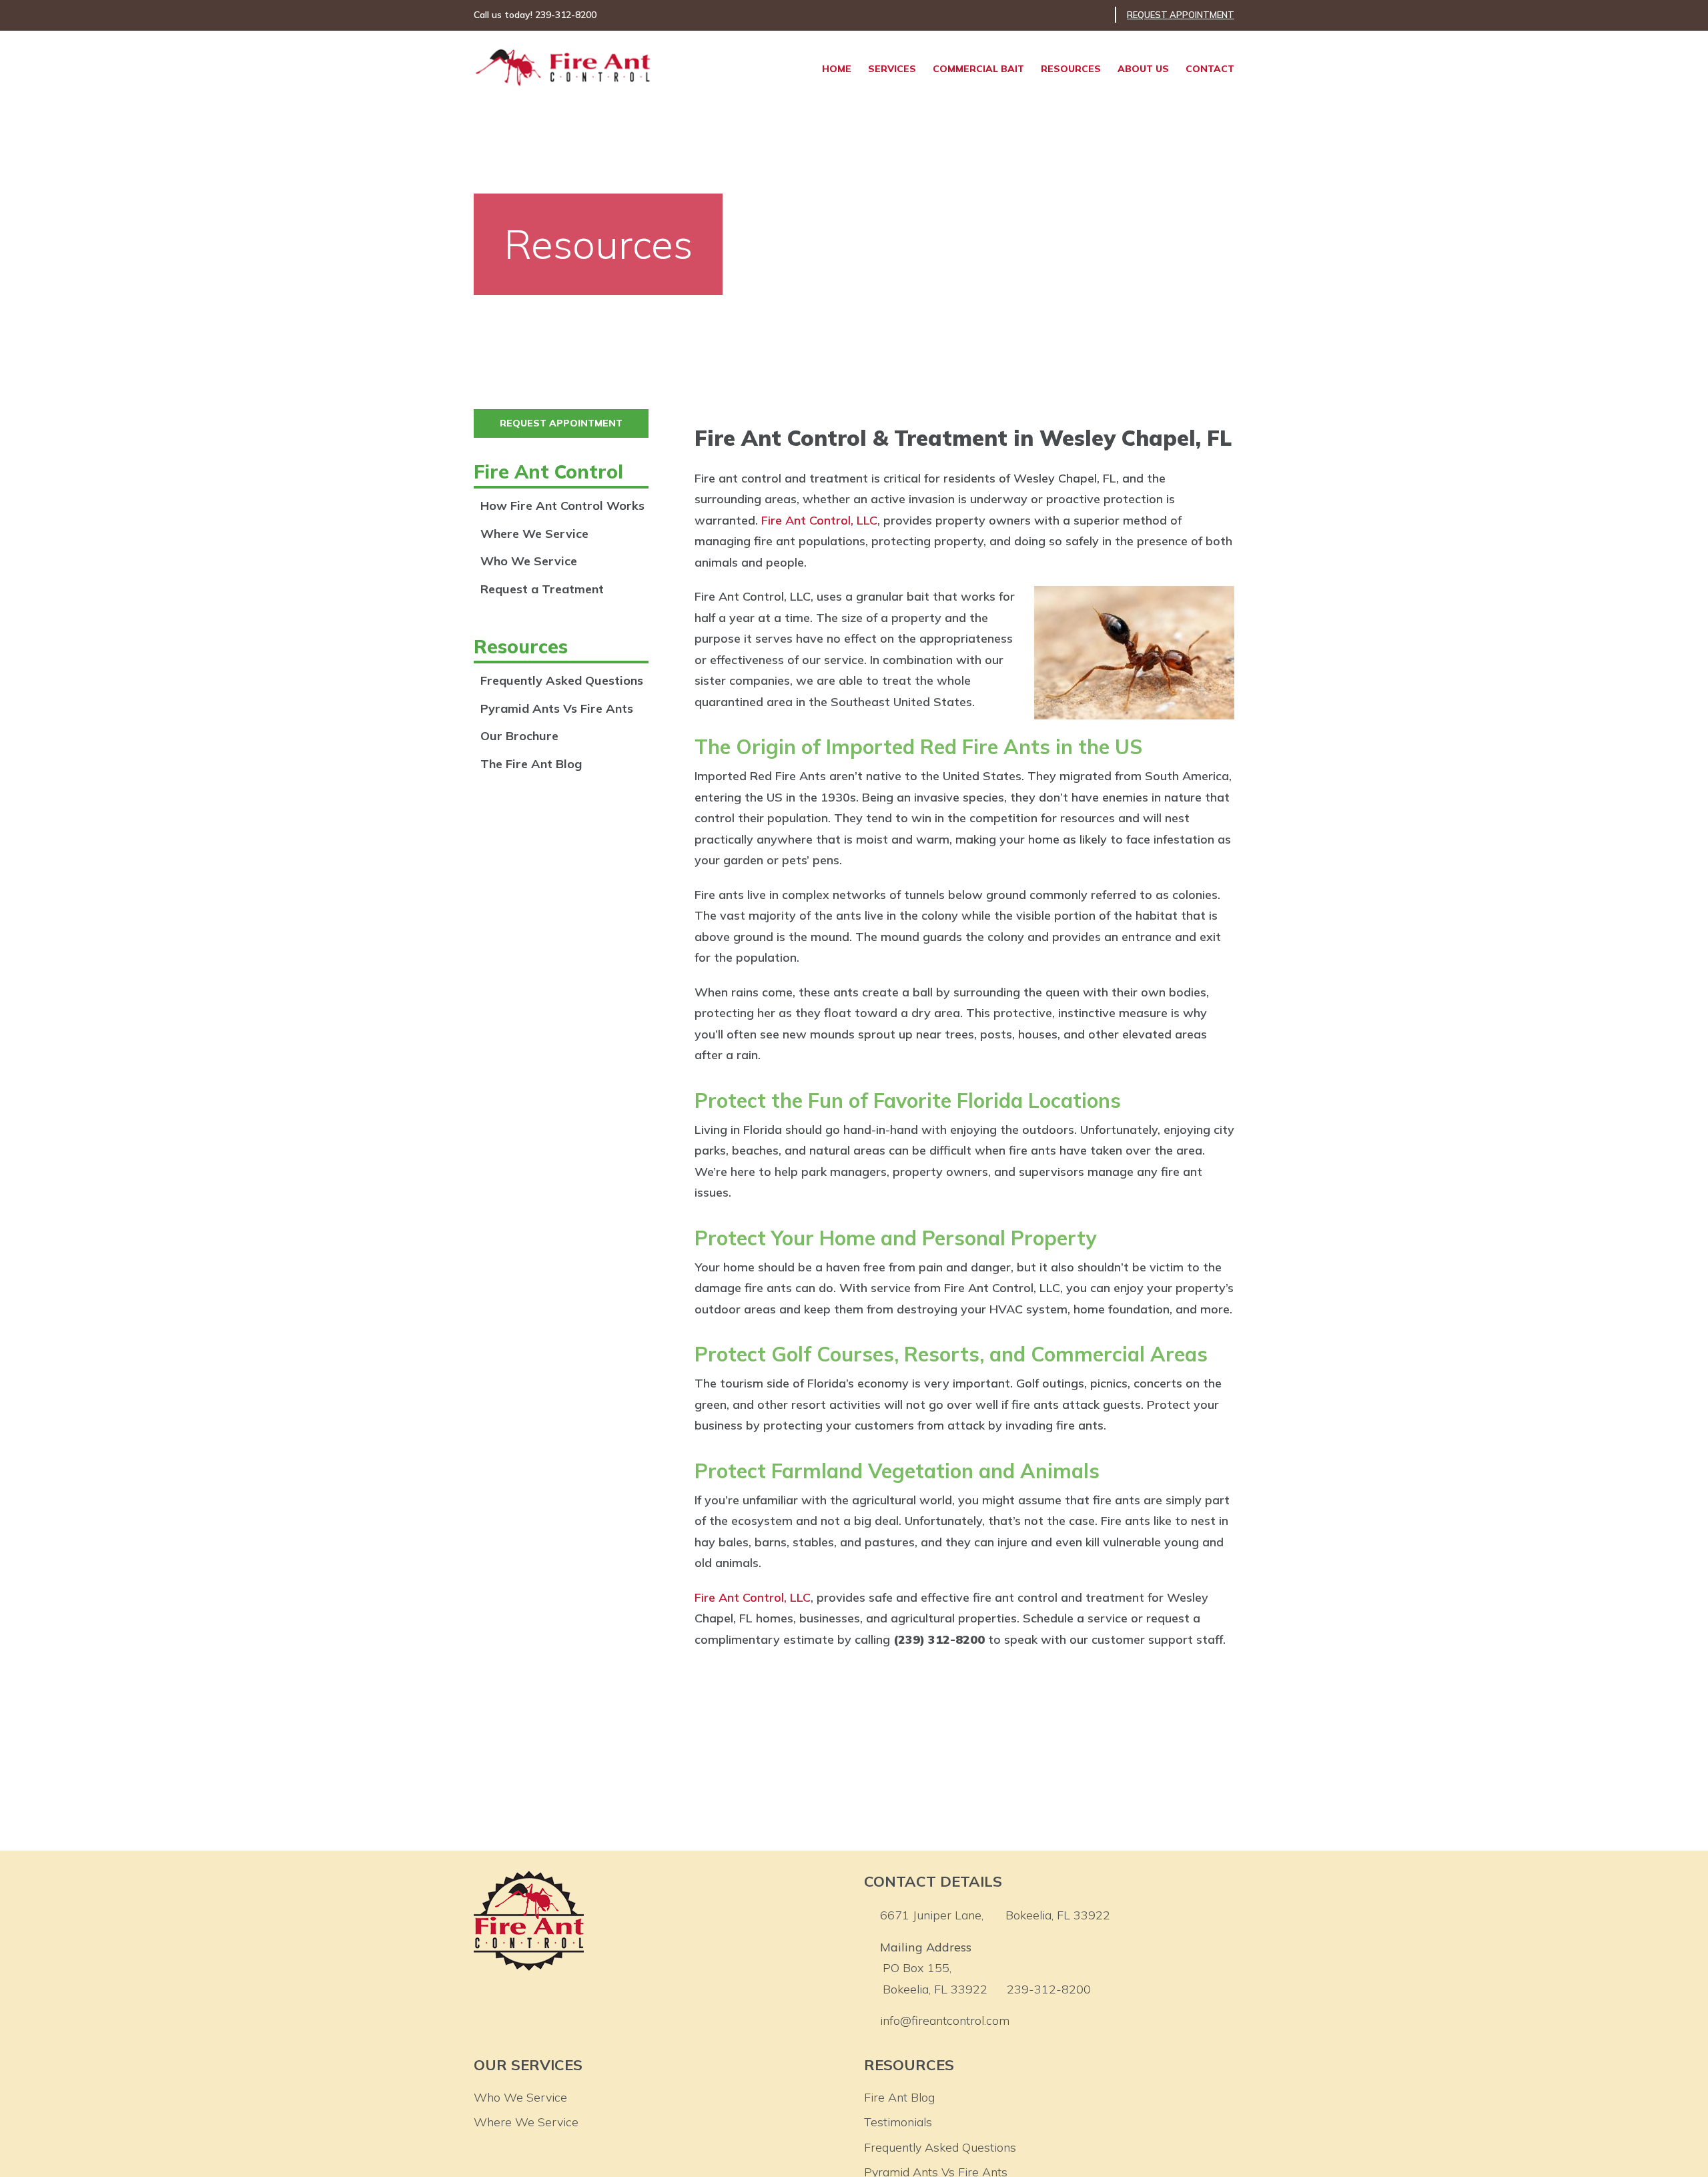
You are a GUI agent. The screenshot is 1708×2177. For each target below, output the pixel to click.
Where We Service (534, 534)
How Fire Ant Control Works (562, 506)
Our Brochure (519, 736)
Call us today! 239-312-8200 (535, 15)
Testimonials (898, 2122)
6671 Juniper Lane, (995, 1915)
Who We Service (529, 561)
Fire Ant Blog (899, 2097)
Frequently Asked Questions (562, 680)
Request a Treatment (542, 589)
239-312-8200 (1049, 1989)
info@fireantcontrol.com (945, 2020)
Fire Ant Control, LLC (819, 520)
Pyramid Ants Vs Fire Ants (557, 708)
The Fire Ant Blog (531, 764)
